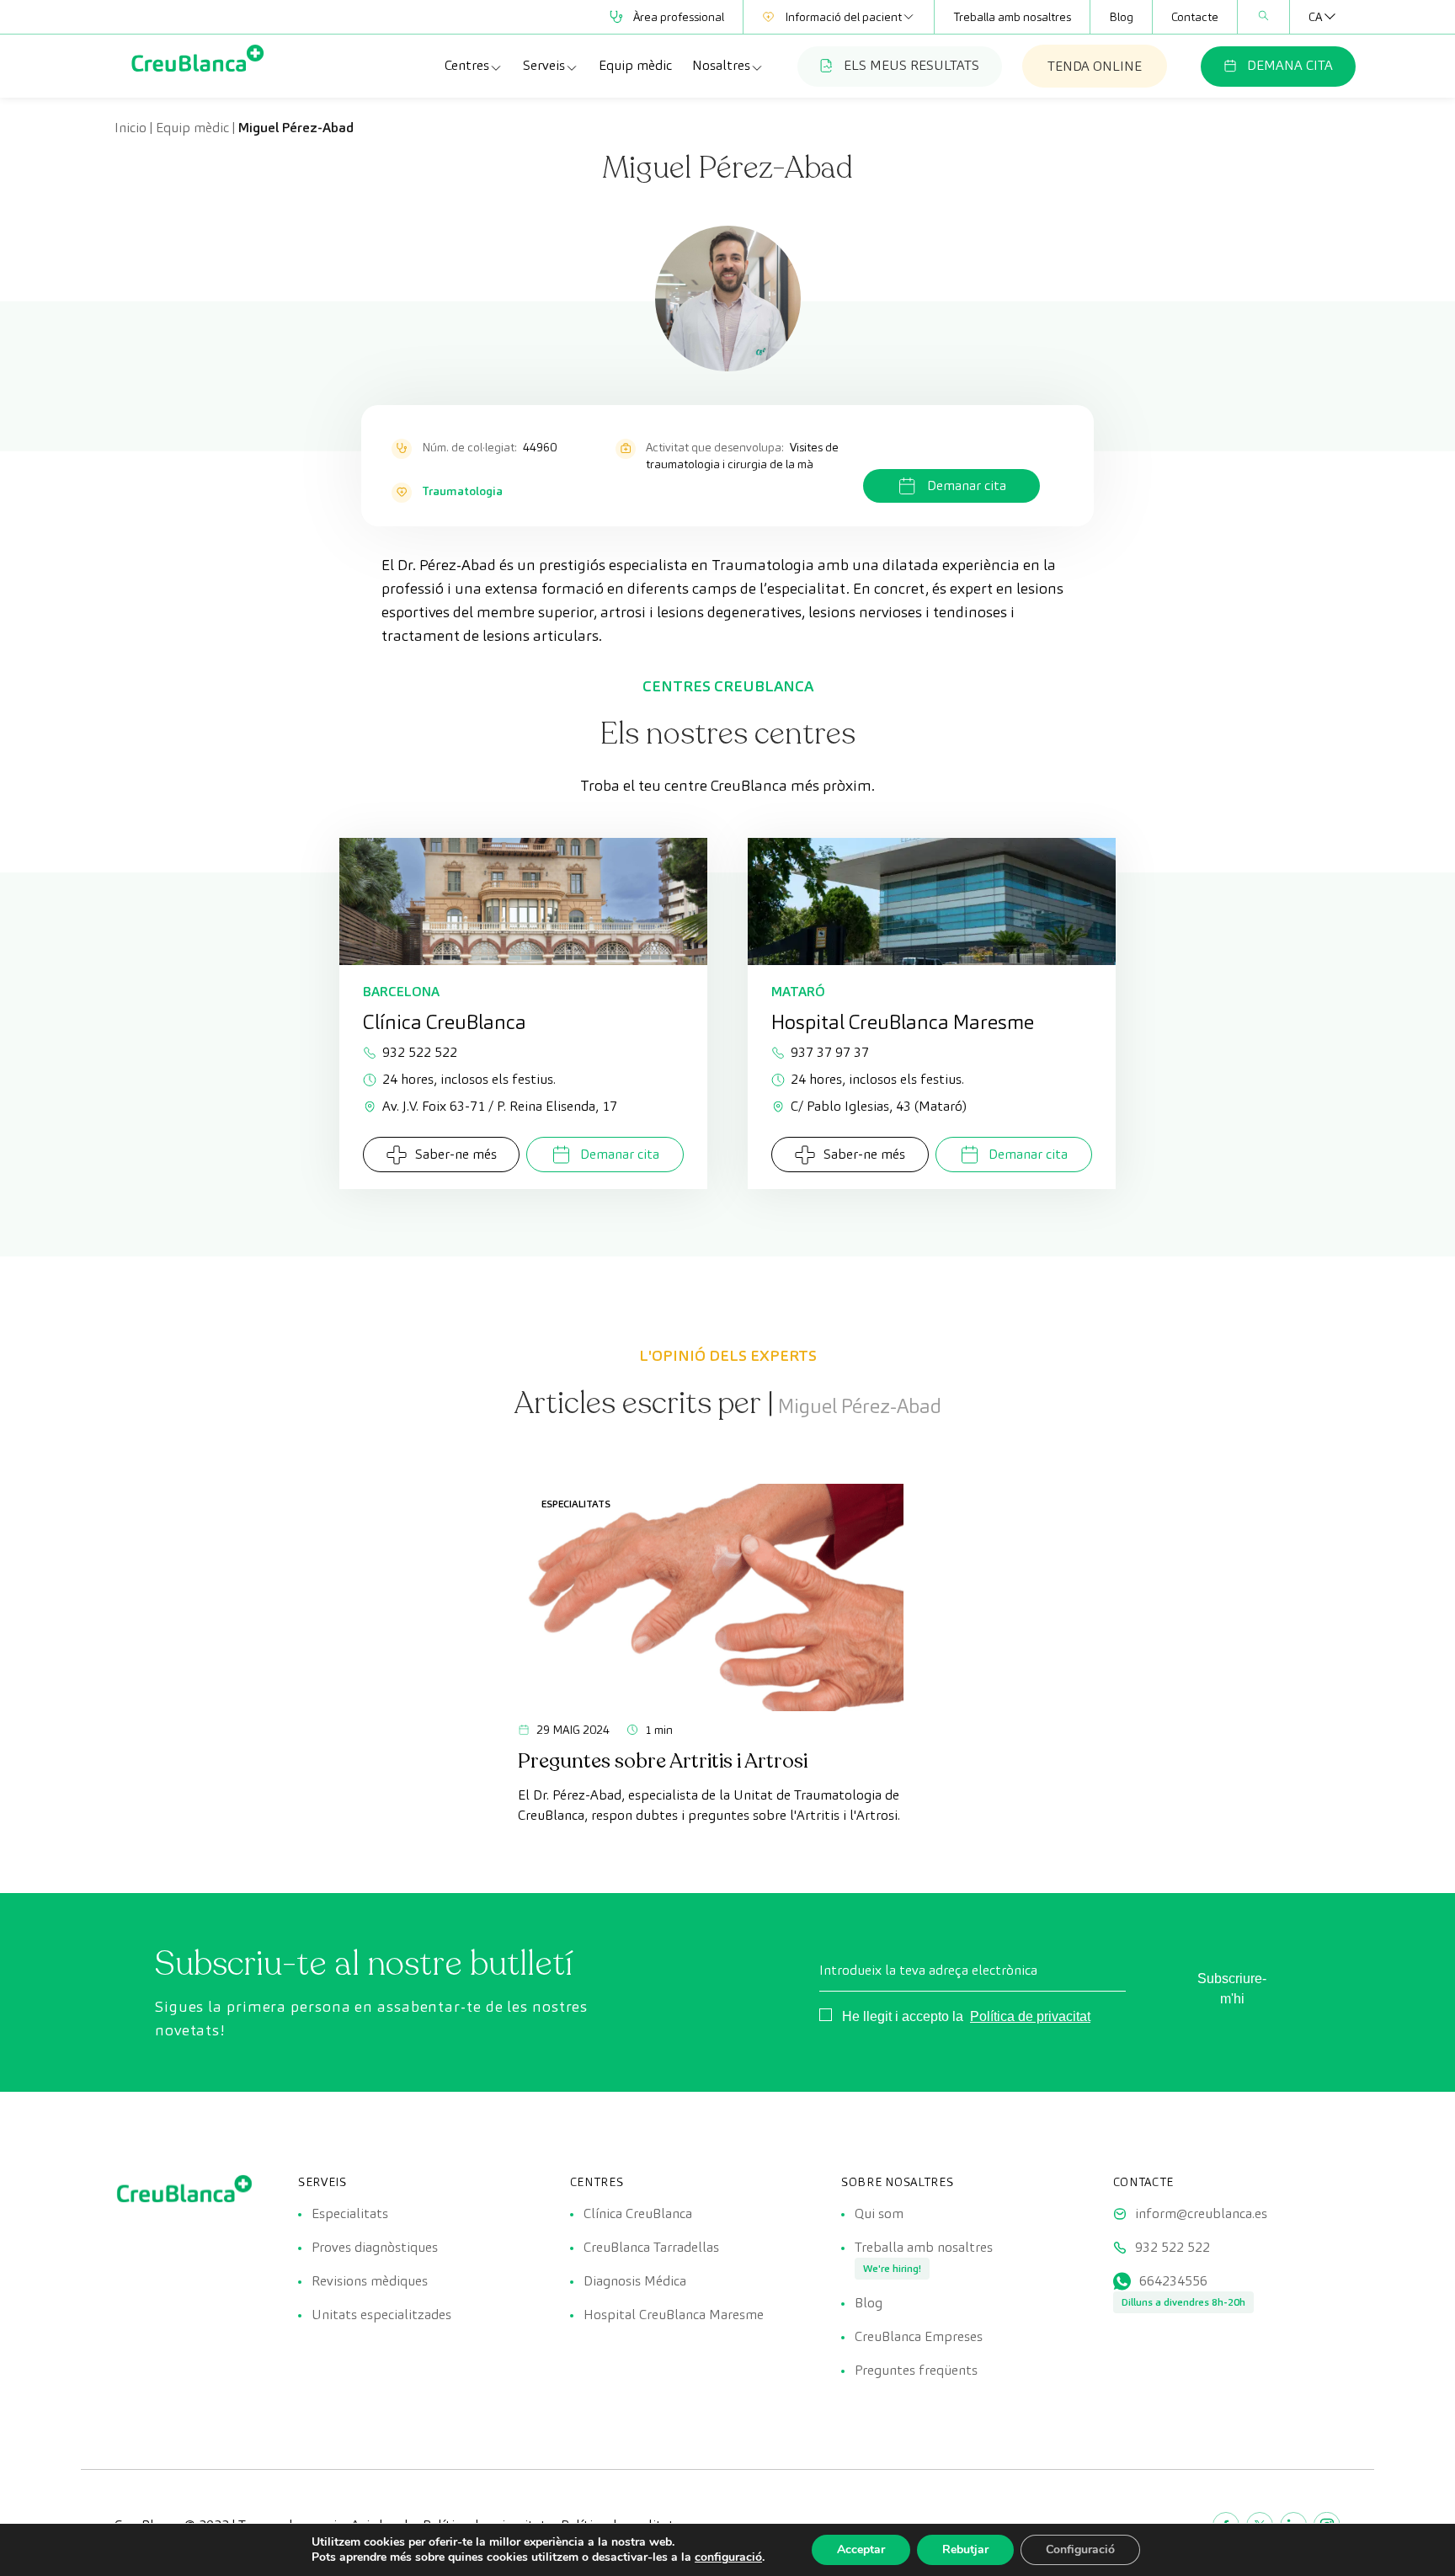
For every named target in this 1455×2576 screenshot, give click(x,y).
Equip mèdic (635, 65)
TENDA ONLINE (1095, 66)
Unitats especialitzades (381, 2315)
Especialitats (576, 1504)
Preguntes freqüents (916, 2370)
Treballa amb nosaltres (1012, 17)
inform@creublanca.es (1201, 2213)
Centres (467, 65)
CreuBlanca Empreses (919, 2336)
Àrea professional (679, 17)
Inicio (131, 128)
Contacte (1195, 17)
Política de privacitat (1030, 2016)
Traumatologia (462, 491)
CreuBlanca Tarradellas (651, 2247)
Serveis (544, 65)
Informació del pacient (843, 17)
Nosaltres (721, 65)
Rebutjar (965, 2549)
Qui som (879, 2213)
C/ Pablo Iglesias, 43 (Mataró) (879, 1106)
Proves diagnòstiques (375, 2247)
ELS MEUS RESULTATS (911, 65)
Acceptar (861, 2549)
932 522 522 (420, 1052)
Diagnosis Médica (635, 2281)
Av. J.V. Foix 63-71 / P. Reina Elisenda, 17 (500, 1106)
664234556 (1173, 2281)
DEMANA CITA (1290, 65)
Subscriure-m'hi (1232, 1989)
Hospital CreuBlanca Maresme (674, 2315)
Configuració (1080, 2549)
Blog (1121, 17)
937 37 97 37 (830, 1052)
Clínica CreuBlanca (638, 2213)
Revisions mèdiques (370, 2281)
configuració (728, 2557)
